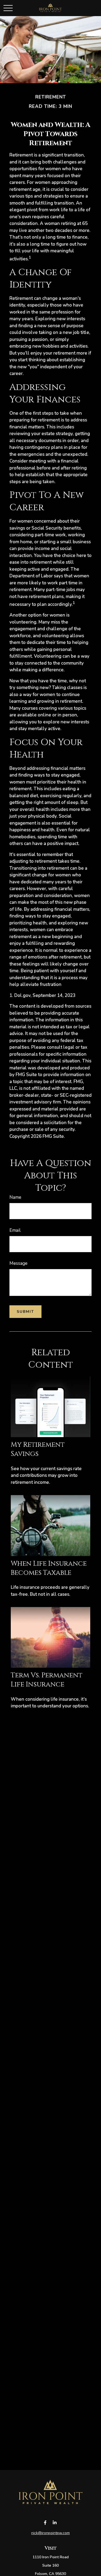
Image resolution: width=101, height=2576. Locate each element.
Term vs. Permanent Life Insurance (47, 1680)
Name (15, 1197)
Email (15, 1230)
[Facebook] (45, 2523)
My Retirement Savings (38, 1449)
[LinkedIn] (55, 2523)
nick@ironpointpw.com (50, 2533)
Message (18, 1263)
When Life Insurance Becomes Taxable (49, 1568)
